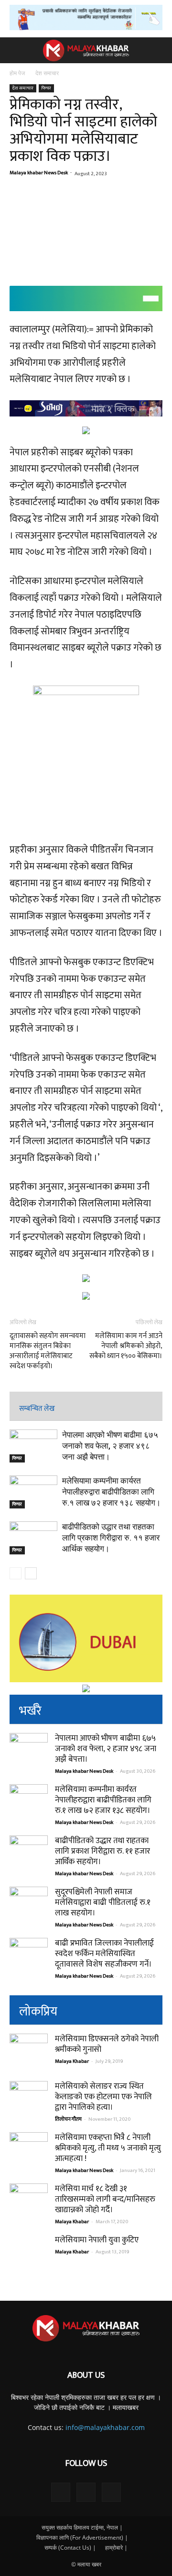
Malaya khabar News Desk (39, 173)
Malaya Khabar (72, 2061)
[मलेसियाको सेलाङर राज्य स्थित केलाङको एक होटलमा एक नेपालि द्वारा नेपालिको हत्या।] (29, 2100)
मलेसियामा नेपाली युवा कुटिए (97, 2240)
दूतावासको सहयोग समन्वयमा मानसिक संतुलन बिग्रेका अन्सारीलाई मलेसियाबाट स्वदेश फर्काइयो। (48, 1351)
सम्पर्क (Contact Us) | (70, 2548)
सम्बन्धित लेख (37, 1409)
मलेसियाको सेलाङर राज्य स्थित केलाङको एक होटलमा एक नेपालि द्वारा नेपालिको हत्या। (103, 2097)
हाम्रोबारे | (116, 2548)
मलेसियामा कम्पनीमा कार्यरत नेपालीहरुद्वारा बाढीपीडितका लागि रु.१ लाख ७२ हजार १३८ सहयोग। (111, 1492)
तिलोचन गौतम (68, 2119)
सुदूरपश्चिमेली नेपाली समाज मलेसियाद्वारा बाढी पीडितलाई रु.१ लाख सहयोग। (103, 1902)
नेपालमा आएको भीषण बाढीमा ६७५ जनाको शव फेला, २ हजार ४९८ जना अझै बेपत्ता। (110, 1446)
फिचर (46, 88)
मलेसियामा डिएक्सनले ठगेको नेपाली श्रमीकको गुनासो (107, 2044)
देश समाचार (47, 73)
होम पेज (18, 73)
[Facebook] (61, 2492)
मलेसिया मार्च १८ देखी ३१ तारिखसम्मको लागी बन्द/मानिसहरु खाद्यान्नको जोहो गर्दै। (105, 2199)
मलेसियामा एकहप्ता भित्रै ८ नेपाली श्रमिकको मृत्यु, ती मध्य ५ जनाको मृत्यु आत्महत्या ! (108, 2148)
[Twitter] (111, 2492)
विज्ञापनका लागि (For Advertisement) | (82, 2537)
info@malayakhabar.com (105, 2427)
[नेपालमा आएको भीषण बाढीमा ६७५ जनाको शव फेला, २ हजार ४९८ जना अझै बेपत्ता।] (33, 1446)
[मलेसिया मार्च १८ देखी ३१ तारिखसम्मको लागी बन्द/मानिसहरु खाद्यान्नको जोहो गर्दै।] (29, 2203)
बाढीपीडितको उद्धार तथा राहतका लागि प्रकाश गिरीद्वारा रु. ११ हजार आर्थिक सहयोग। (111, 1538)
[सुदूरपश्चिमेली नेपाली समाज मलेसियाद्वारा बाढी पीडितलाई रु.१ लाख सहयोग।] (29, 1906)
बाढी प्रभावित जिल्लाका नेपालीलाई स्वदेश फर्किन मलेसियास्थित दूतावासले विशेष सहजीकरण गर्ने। (104, 1954)
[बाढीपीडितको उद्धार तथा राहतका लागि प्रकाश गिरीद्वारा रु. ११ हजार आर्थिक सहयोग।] (33, 1538)
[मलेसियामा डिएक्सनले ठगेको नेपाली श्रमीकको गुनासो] (29, 2053)
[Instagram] (86, 2492)
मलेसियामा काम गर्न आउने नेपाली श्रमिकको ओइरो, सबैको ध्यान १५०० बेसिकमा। (126, 1346)
